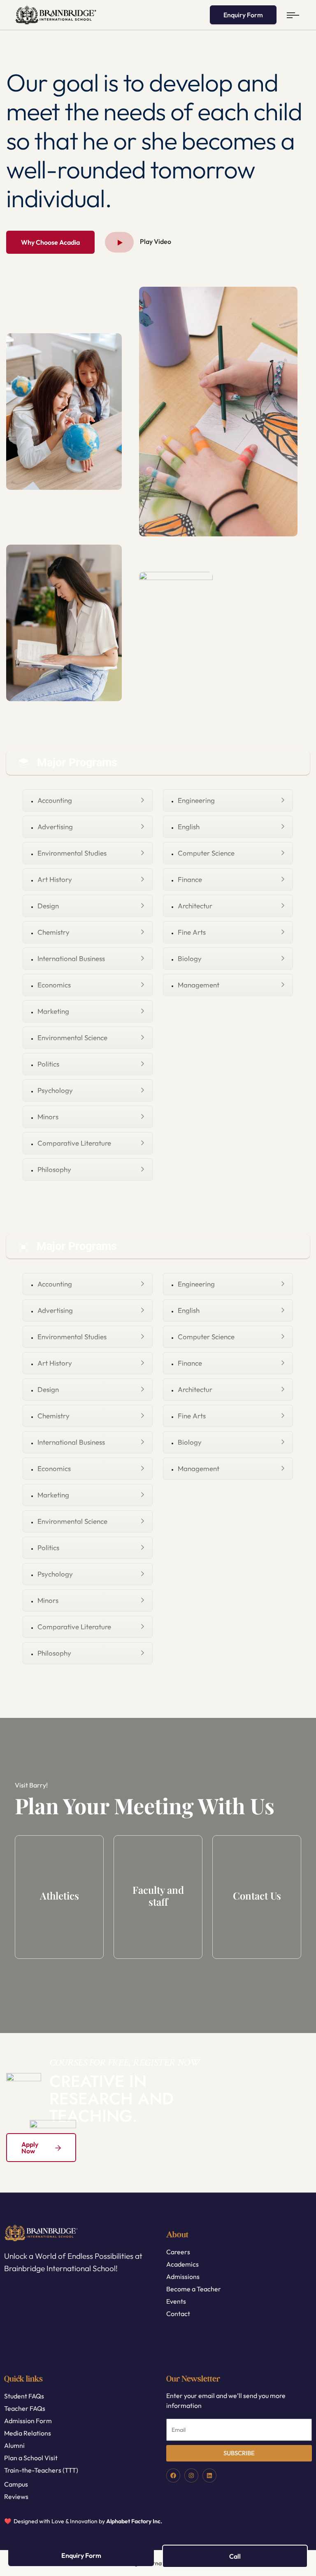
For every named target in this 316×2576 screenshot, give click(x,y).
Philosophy (54, 1169)
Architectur (195, 906)
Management (199, 985)
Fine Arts (192, 932)
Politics (48, 1064)
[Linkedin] (209, 2475)
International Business (71, 958)
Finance (190, 879)
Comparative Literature (74, 1143)
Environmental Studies (72, 853)
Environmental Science (72, 1038)
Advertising (55, 827)
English (189, 827)
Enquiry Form (243, 15)
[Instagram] (191, 2475)
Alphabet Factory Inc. (134, 2521)
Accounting (55, 800)
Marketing (53, 1011)
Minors (48, 1117)
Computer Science (206, 853)
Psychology (55, 1090)
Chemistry (53, 932)
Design (48, 906)
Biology (190, 958)
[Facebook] (173, 2475)
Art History (55, 879)
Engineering (196, 800)
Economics (54, 985)
